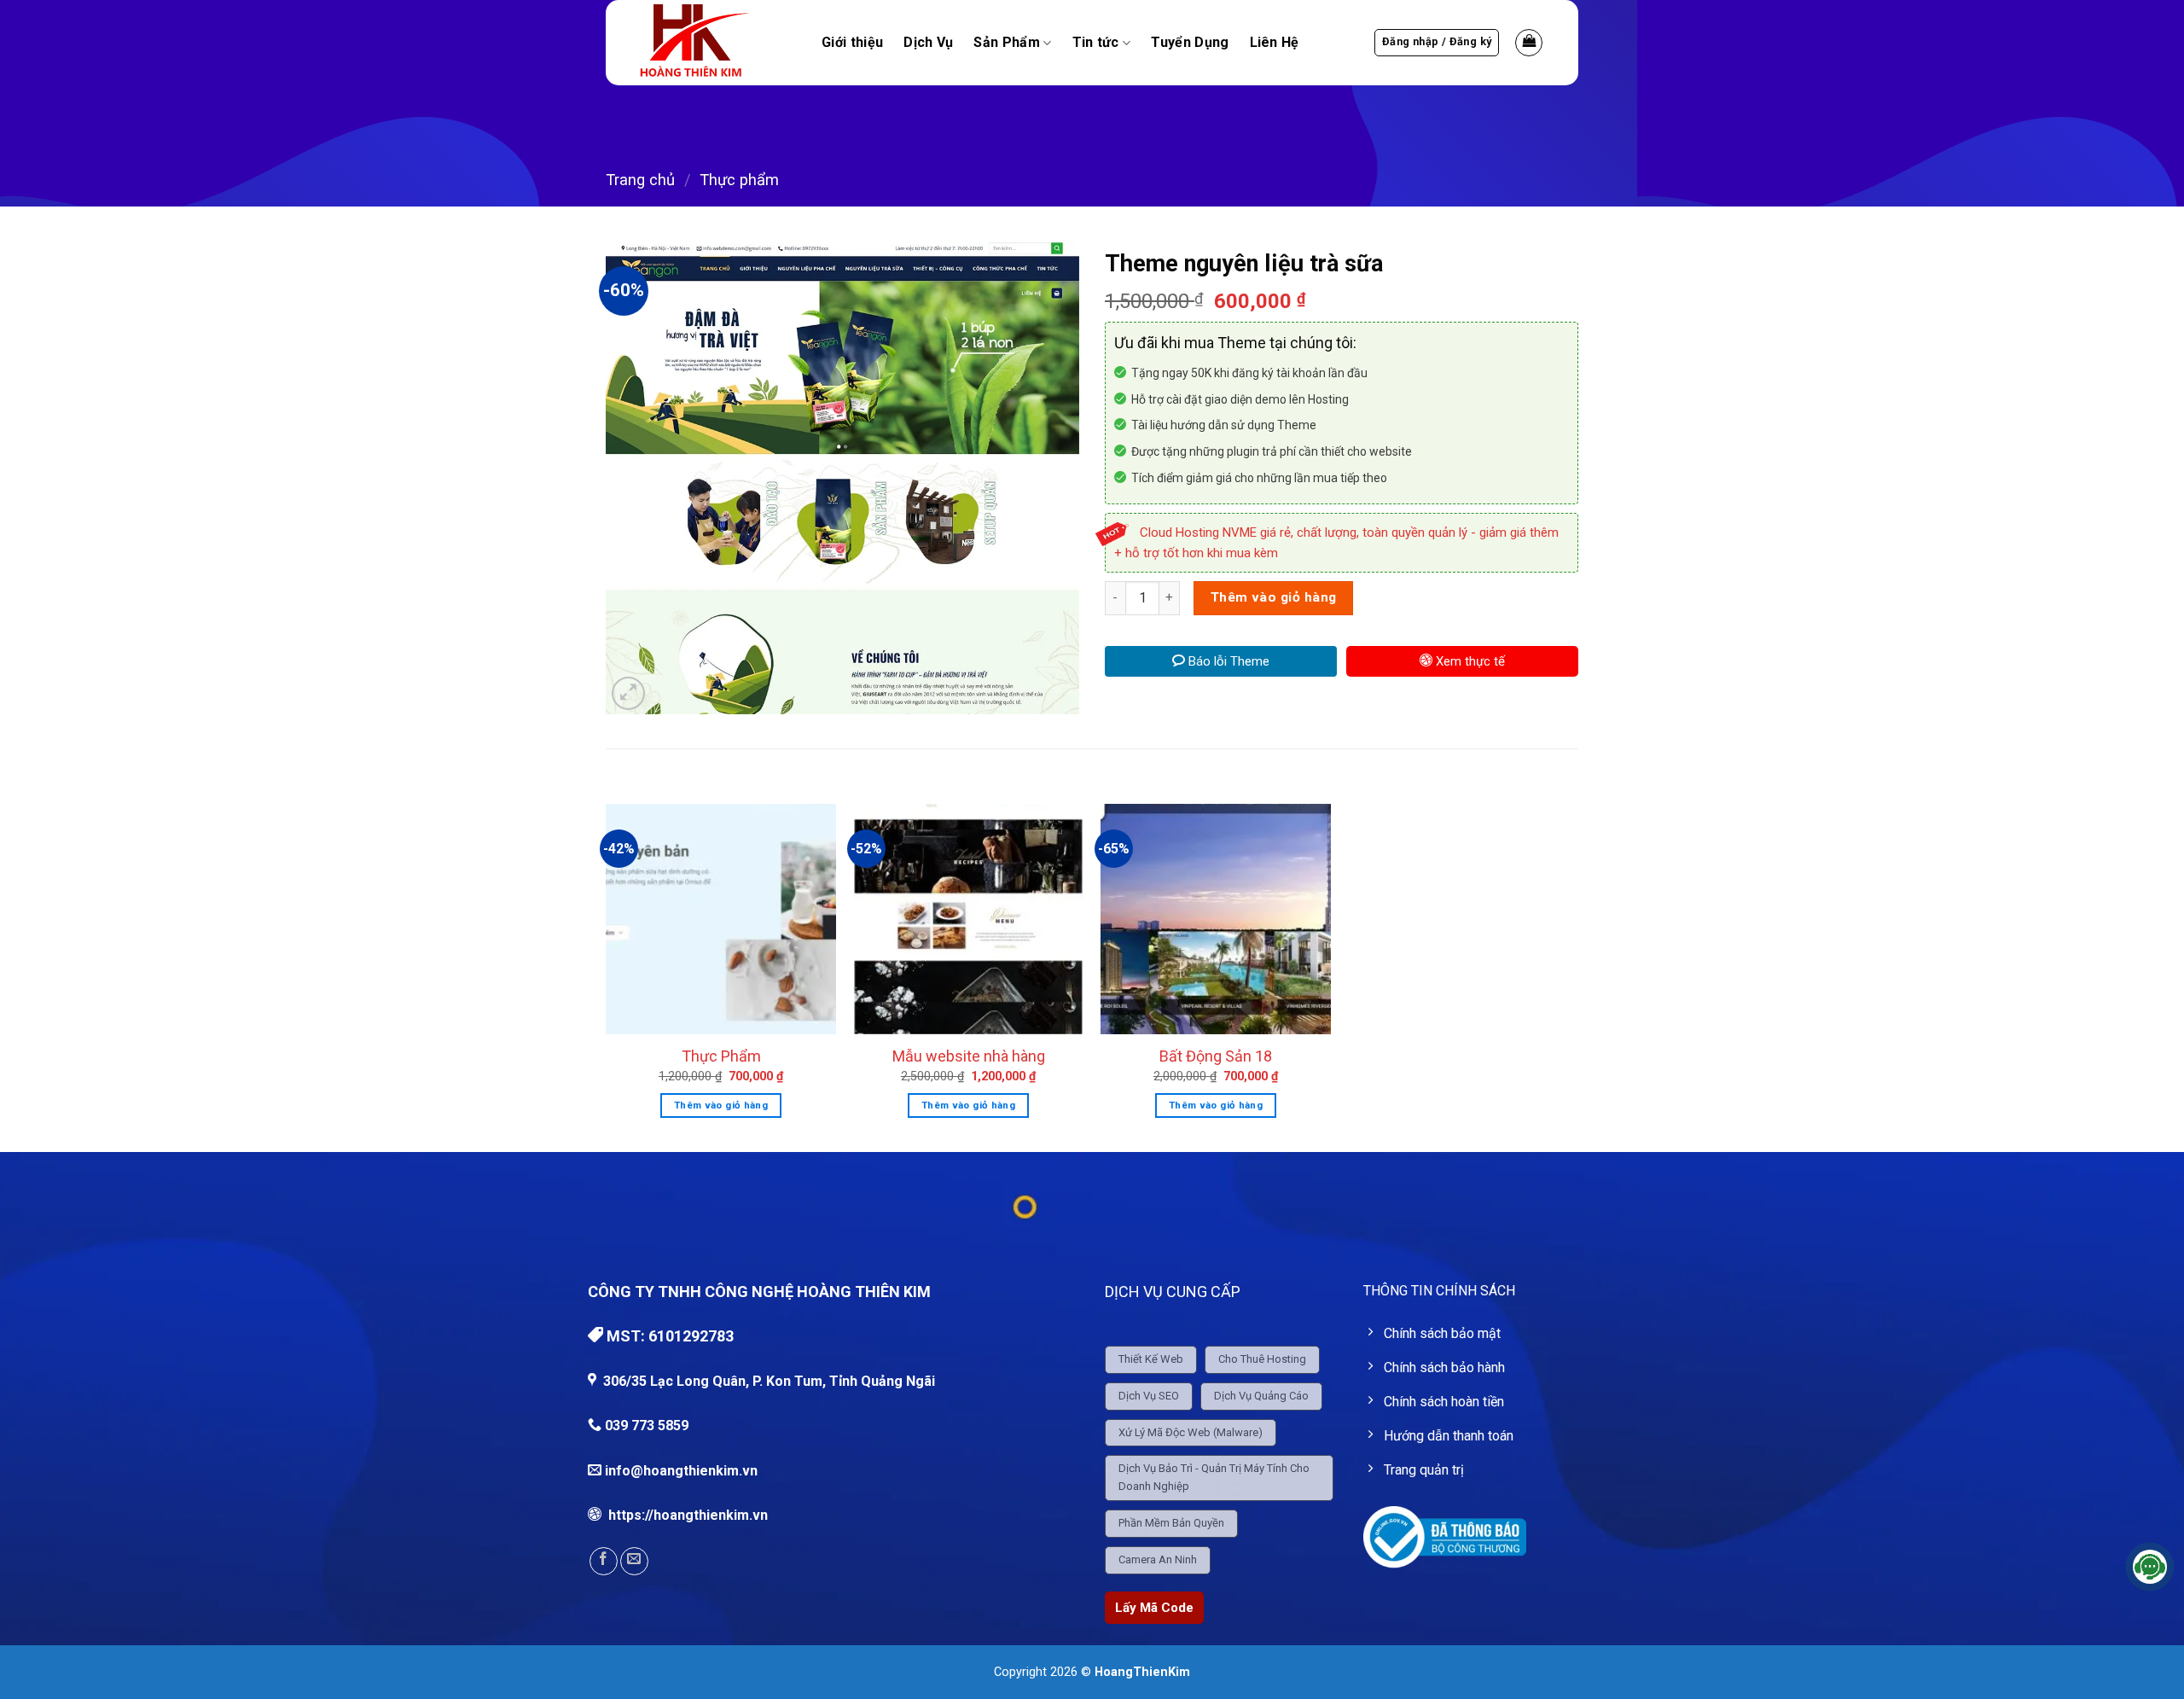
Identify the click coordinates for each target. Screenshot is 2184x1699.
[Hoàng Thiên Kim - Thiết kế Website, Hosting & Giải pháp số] (713, 43)
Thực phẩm (739, 180)
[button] (1437, 43)
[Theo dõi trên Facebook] (604, 1561)
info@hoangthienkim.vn (681, 1471)
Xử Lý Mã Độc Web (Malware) (1191, 1432)
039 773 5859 (645, 1426)
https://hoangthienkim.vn (686, 1515)
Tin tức (1096, 43)
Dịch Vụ (928, 43)
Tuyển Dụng (1190, 43)
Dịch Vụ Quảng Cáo (1261, 1396)
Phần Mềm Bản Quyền (1171, 1523)
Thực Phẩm (721, 1056)
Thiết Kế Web (1151, 1359)
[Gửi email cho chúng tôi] (634, 1561)
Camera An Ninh (1158, 1559)
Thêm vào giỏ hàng (1274, 597)
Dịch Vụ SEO (1149, 1396)
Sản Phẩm (1007, 43)
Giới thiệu (852, 43)
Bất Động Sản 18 (1216, 1056)
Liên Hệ (1275, 43)
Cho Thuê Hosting (1262, 1359)
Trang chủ (640, 180)
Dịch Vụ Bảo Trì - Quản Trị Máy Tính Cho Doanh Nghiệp (1214, 1477)
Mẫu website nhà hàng (969, 1056)
